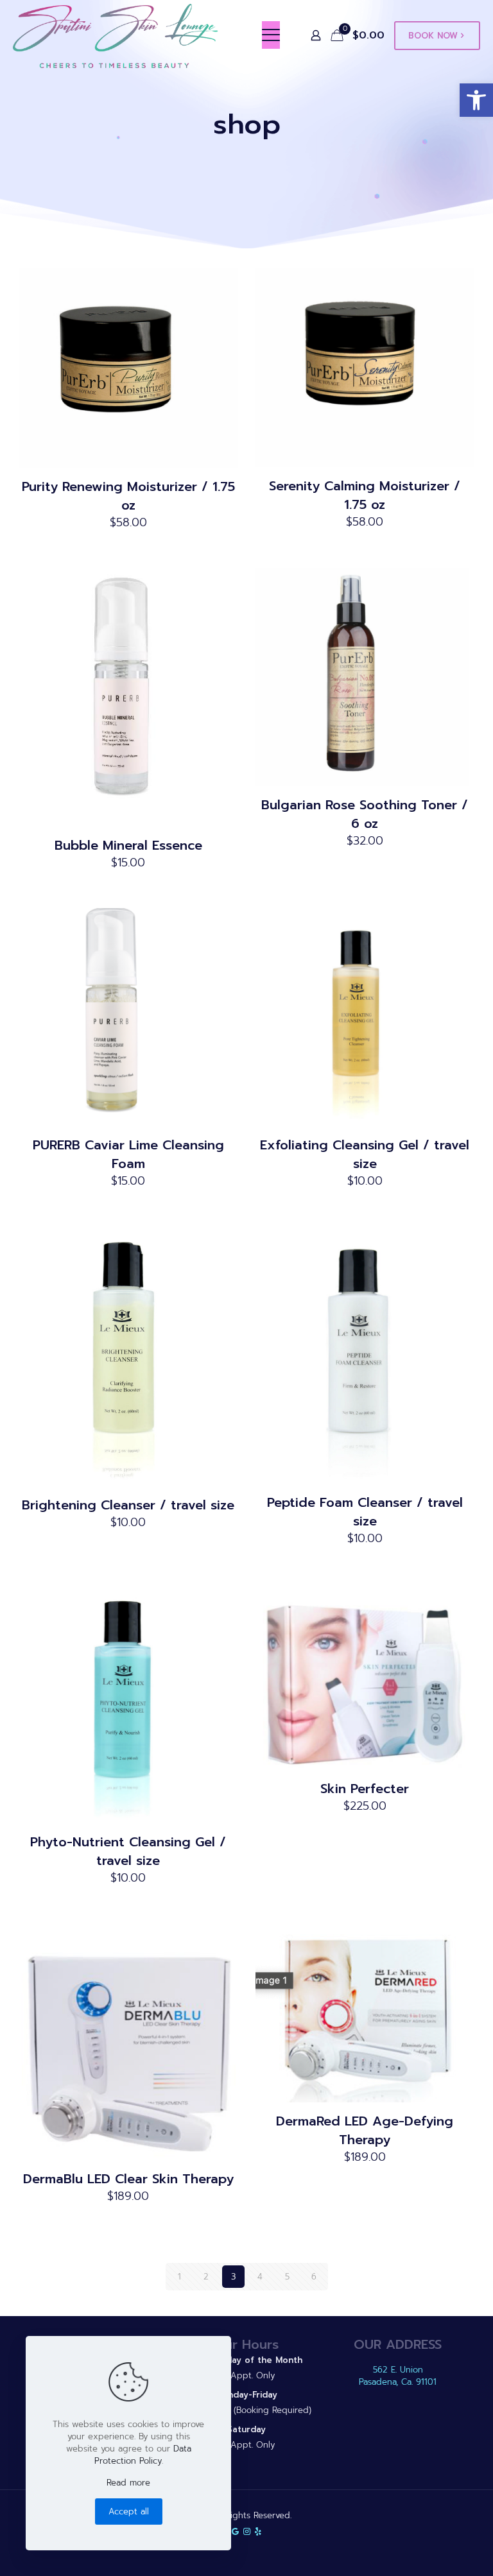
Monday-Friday (246, 2395)
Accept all (129, 2512)
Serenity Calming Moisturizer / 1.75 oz (365, 495)
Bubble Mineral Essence (128, 845)
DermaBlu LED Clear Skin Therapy (128, 2179)
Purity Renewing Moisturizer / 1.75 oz (128, 496)
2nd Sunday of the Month (246, 2360)
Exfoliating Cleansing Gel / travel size (365, 1154)
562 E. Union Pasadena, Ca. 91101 (398, 2376)
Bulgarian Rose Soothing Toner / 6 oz (365, 814)
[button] (476, 100)
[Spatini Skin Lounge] (116, 35)
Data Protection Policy (143, 2455)
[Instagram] (247, 2531)
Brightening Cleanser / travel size (128, 1505)
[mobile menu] (271, 35)
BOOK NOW (433, 36)
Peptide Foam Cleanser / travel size (365, 1512)
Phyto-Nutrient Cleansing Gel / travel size (128, 1851)
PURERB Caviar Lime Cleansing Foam (128, 1154)
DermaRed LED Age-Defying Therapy (365, 2130)
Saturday (246, 2429)
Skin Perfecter (365, 1789)
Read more (128, 2483)
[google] (235, 2531)
